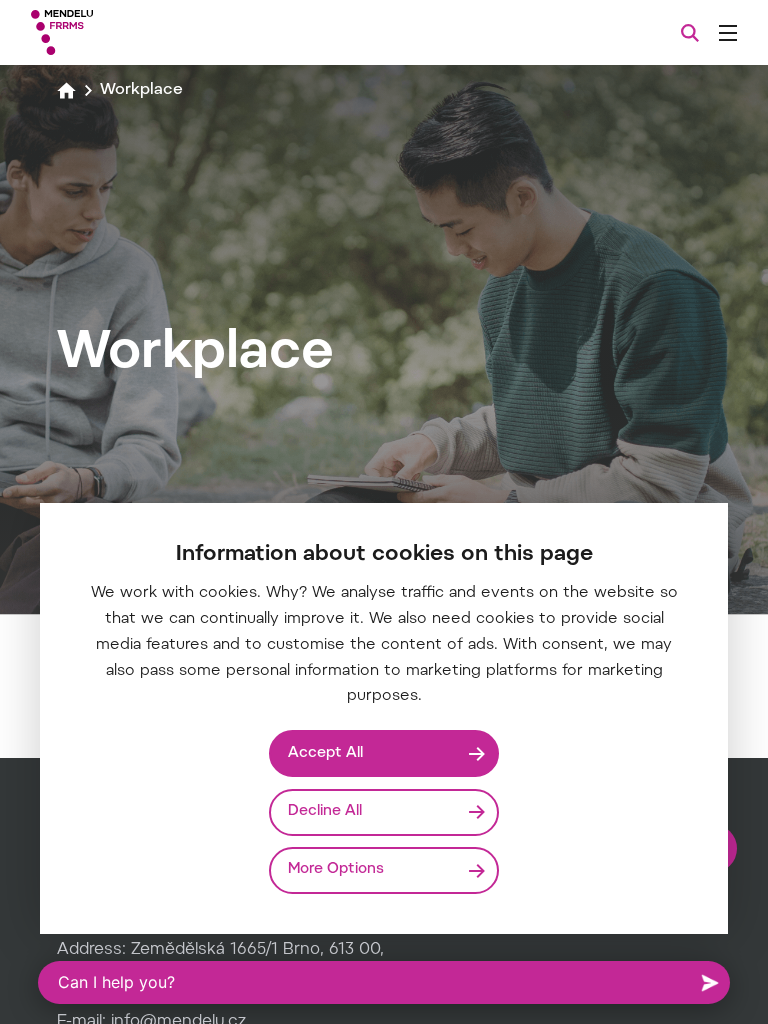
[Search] (690, 33)
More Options (336, 869)
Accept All (325, 753)
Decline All (325, 811)
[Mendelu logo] (137, 32)
